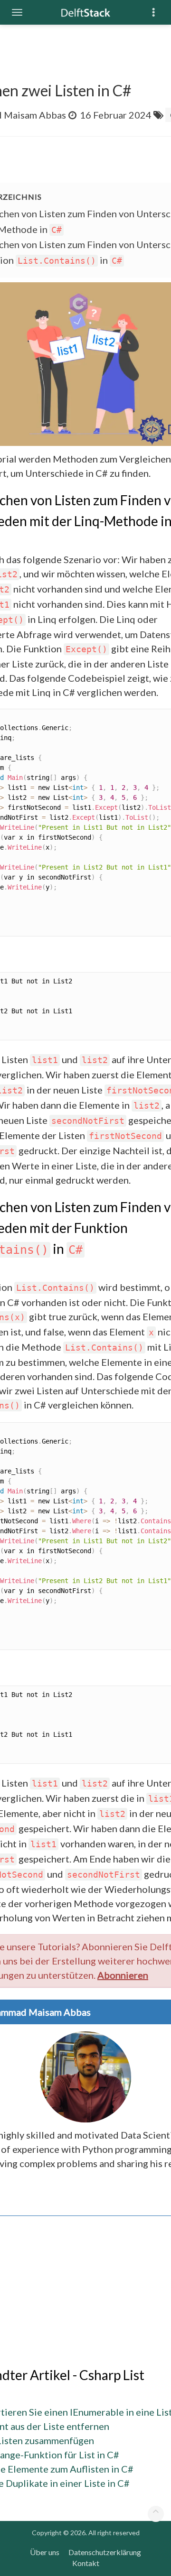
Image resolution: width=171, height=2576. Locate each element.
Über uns (45, 2552)
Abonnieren (123, 1975)
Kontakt (86, 2563)
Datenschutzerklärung (105, 2552)
